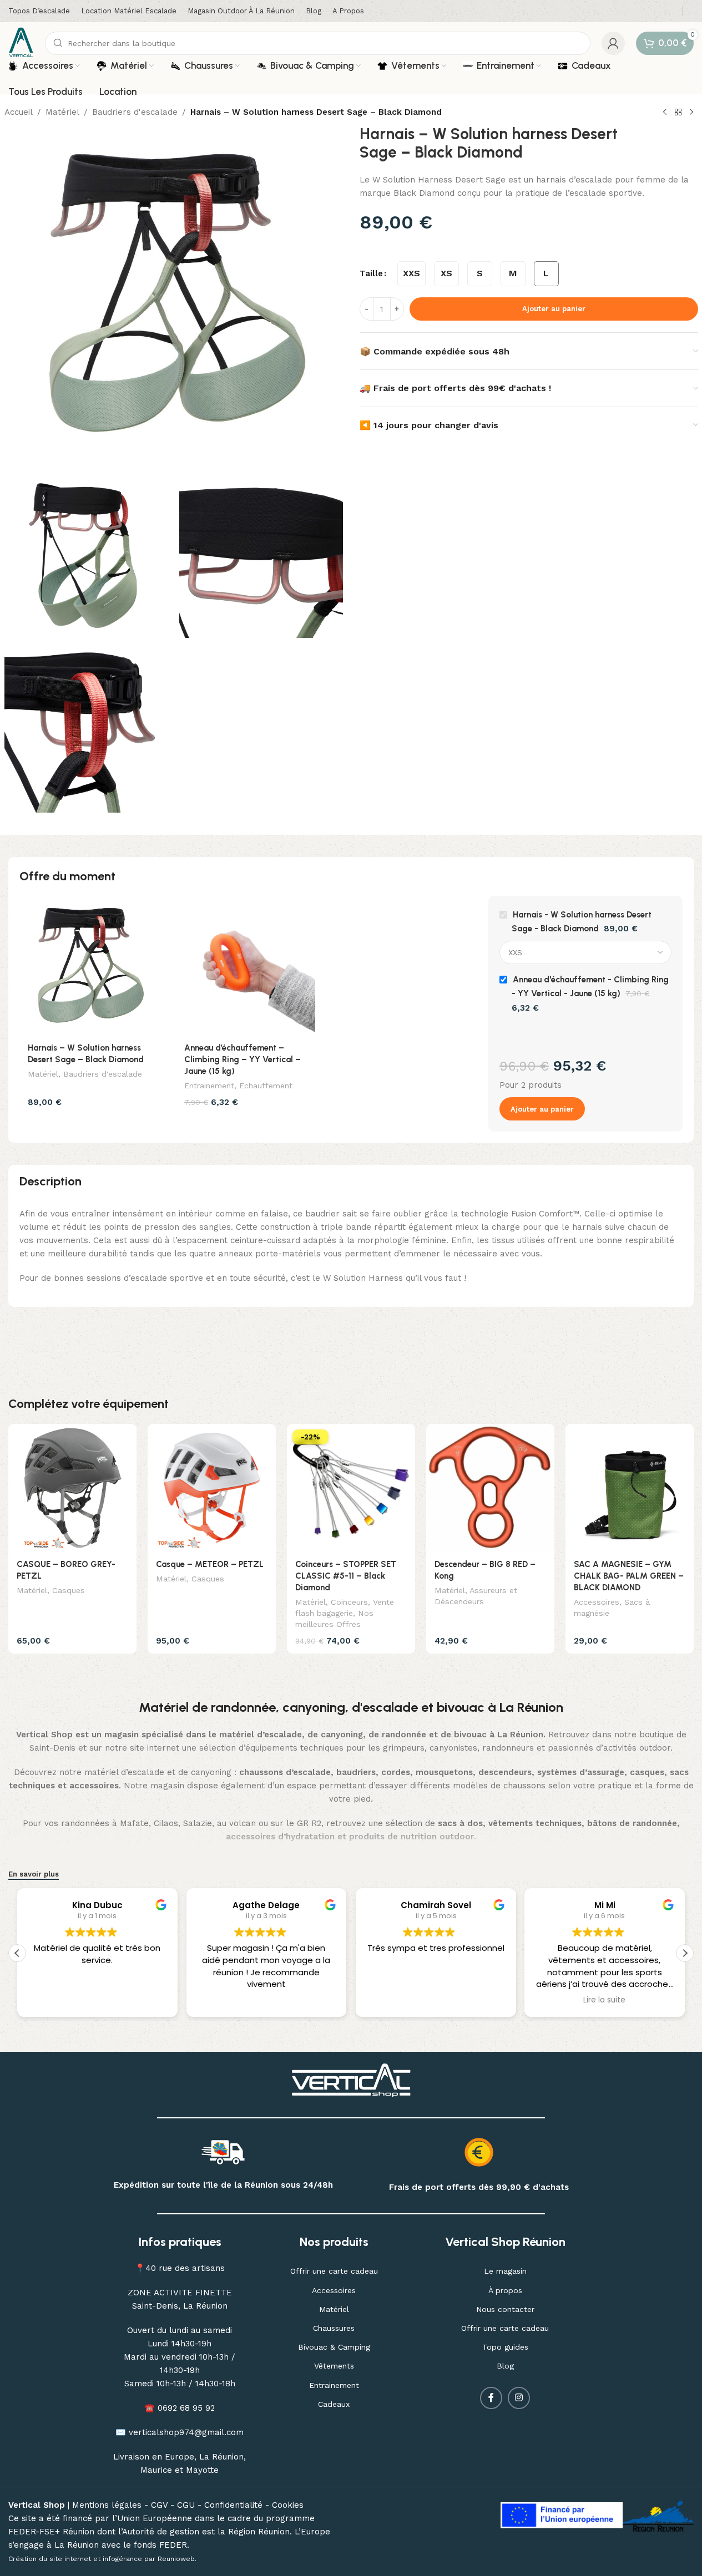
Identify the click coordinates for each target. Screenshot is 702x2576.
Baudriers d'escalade (135, 112)
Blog (505, 2366)
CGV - (164, 2505)
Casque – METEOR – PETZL (210, 1564)
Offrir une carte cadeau (334, 2271)
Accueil (19, 112)
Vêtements (334, 2366)
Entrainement (209, 1086)
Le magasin (505, 2271)
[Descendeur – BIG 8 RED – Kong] (490, 1488)
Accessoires (597, 1602)
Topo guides (505, 2347)
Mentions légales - (112, 2505)
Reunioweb (176, 2559)
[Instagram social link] (519, 2398)
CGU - (191, 2505)
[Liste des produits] (678, 113)
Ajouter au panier (554, 309)
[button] (685, 1953)
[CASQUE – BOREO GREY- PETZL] (72, 1488)
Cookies (288, 2505)
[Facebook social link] (491, 2398)
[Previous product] (665, 113)
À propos (505, 2290)
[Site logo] (21, 42)
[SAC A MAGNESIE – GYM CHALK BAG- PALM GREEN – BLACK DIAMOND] (630, 1488)
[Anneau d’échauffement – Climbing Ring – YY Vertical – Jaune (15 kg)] (246, 966)
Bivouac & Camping (334, 2347)
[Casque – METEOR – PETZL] (212, 1488)
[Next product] (691, 113)
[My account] (613, 43)
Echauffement (266, 1086)
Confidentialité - (238, 2505)
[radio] (411, 274)
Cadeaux (334, 2404)
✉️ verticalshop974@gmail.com (180, 2432)
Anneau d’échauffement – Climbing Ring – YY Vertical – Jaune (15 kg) (243, 1059)
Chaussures (334, 2328)
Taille (371, 273)
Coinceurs (349, 1602)
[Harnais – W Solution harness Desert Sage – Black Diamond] (89, 966)
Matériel (62, 112)
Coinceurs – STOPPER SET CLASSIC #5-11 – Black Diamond (346, 1576)
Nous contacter (505, 2309)
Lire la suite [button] (605, 2000)
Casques (69, 1590)
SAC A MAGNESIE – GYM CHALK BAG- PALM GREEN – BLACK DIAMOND (629, 1576)
